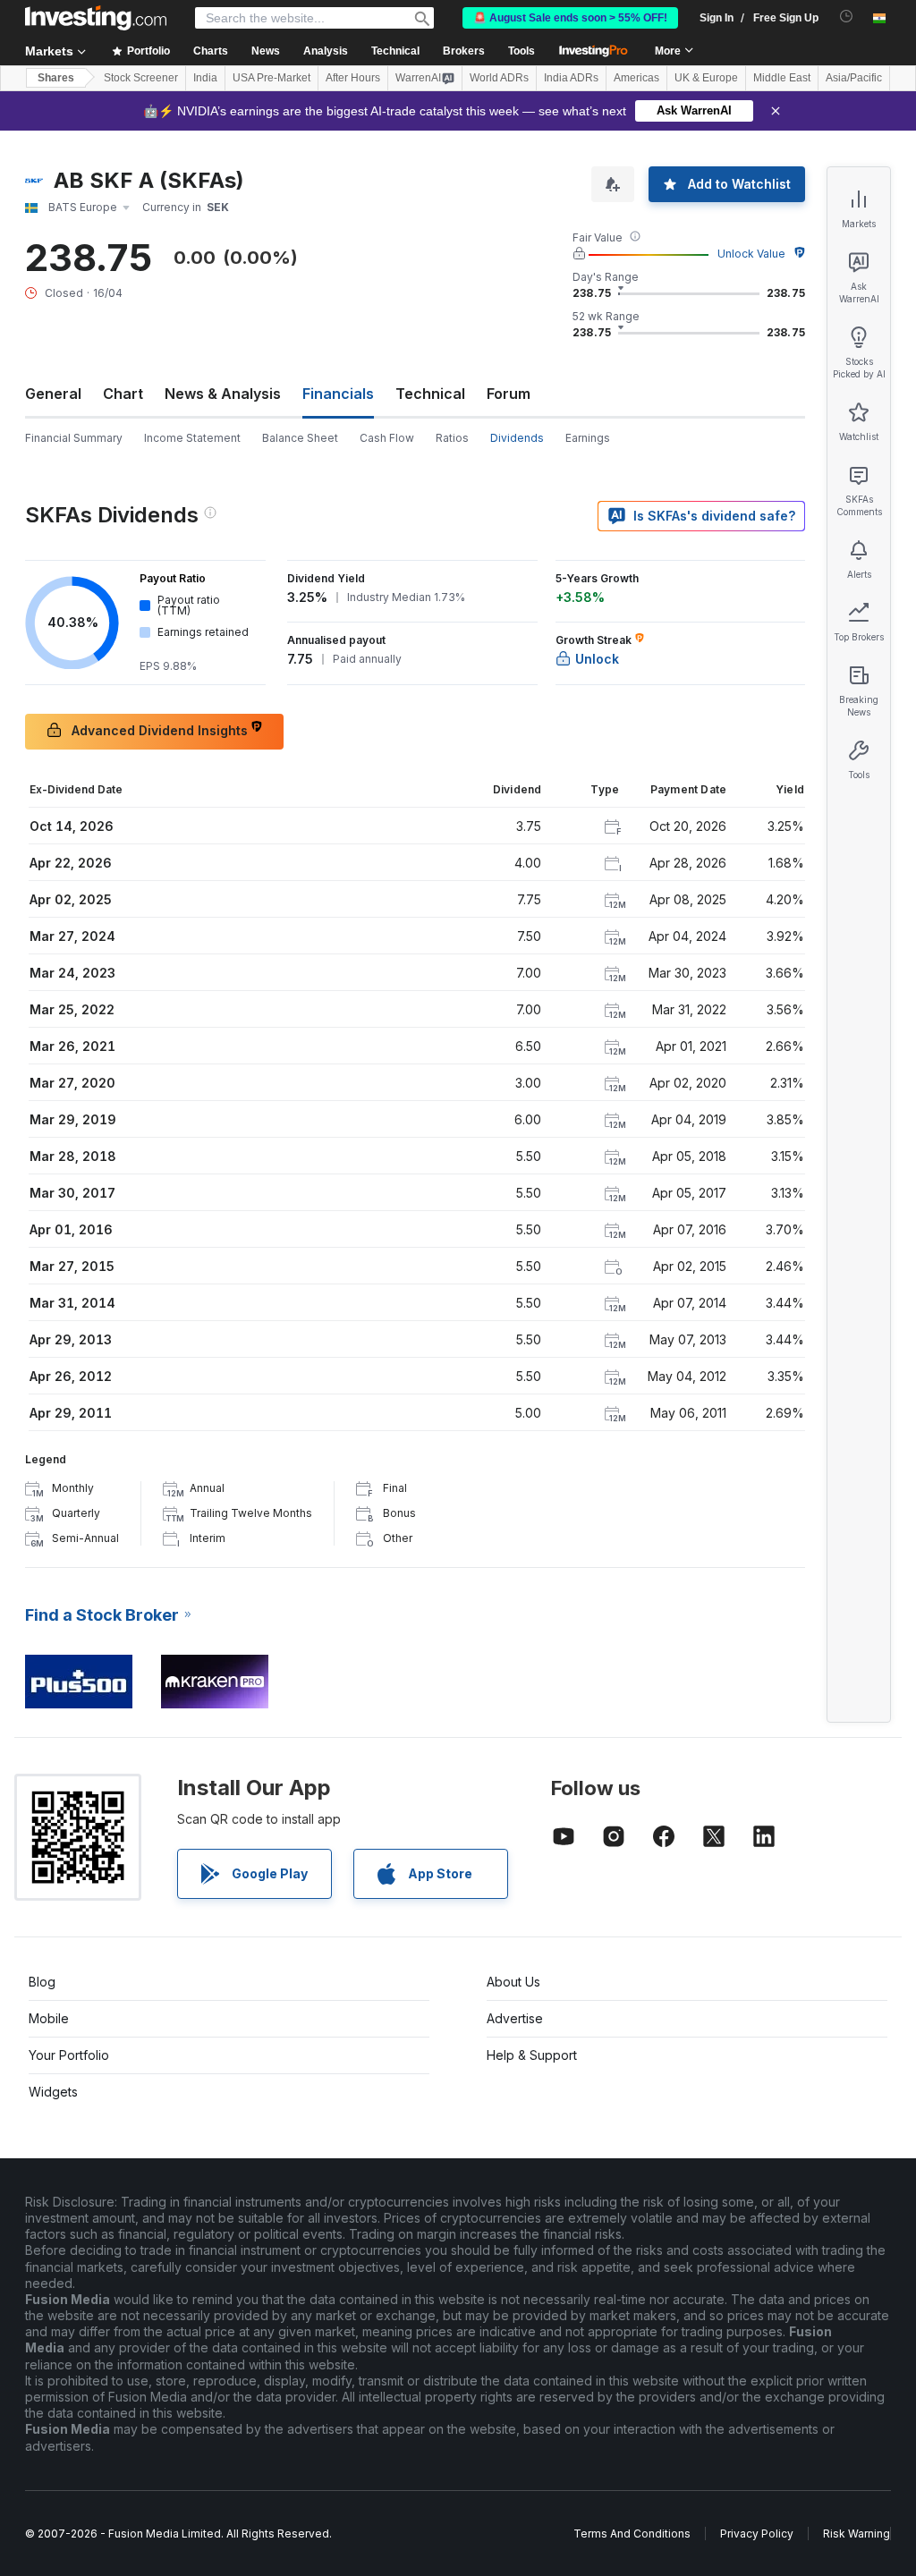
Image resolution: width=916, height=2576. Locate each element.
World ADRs (499, 78)
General (53, 394)
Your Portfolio (69, 2055)
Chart (123, 394)
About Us (513, 1982)
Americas (636, 78)
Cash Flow (387, 438)
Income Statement (192, 438)
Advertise (515, 2018)
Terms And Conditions (632, 2534)
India (205, 78)
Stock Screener (141, 78)
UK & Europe (706, 78)
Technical (430, 394)
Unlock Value (751, 254)
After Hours (353, 78)
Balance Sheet (300, 438)
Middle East (782, 78)
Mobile (49, 2018)
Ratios (452, 438)
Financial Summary (74, 438)
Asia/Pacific (854, 78)
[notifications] (847, 17)
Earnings (588, 438)
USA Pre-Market (271, 78)
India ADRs (571, 78)
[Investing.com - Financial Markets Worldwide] (96, 18)
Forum (509, 394)
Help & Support (532, 2055)
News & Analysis (223, 394)
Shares (56, 78)
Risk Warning (857, 2534)
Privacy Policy (757, 2534)
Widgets (53, 2092)
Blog (42, 1982)
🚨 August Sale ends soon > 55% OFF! (570, 18)
